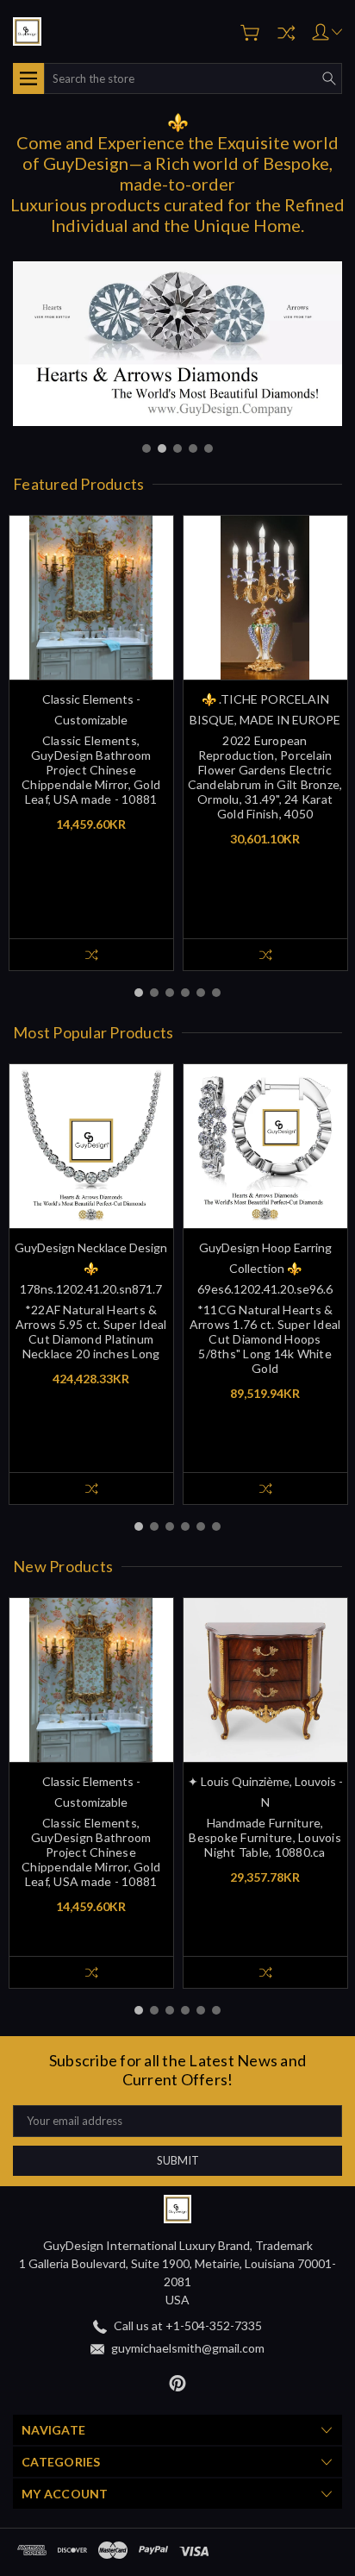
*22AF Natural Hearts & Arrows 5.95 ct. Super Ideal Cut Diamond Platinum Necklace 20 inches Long (91, 1332)
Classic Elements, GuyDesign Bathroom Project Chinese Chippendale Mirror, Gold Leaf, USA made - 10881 (91, 770)
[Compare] (286, 33)
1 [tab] (146, 448)
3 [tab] (177, 448)
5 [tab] (209, 448)
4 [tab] (193, 448)
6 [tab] (216, 993)
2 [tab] (162, 448)
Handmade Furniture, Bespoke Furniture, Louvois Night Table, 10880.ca (265, 1837)
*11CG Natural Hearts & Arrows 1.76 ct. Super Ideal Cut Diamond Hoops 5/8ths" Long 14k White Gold (265, 1339)
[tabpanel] (177, 344)
